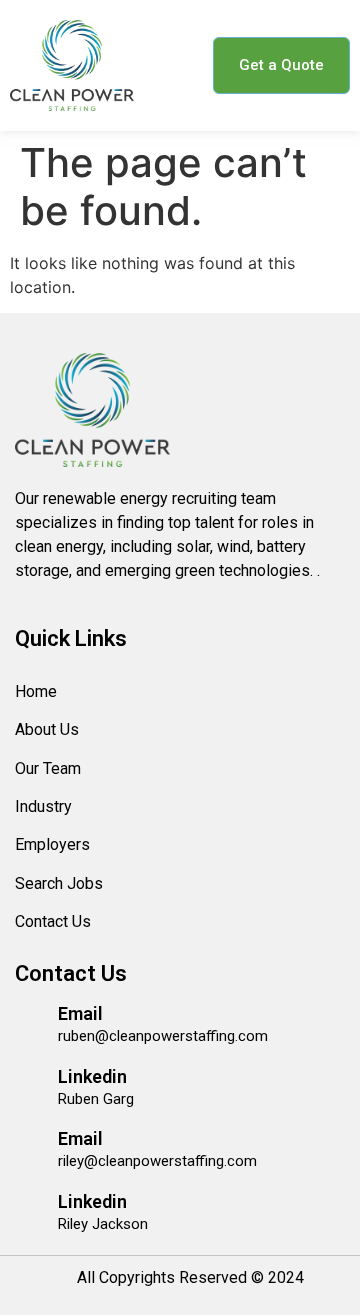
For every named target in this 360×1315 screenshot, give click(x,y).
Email (80, 1013)
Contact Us (53, 921)
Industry (43, 806)
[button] (171, 65)
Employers (52, 844)
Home (36, 691)
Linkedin (92, 1076)
